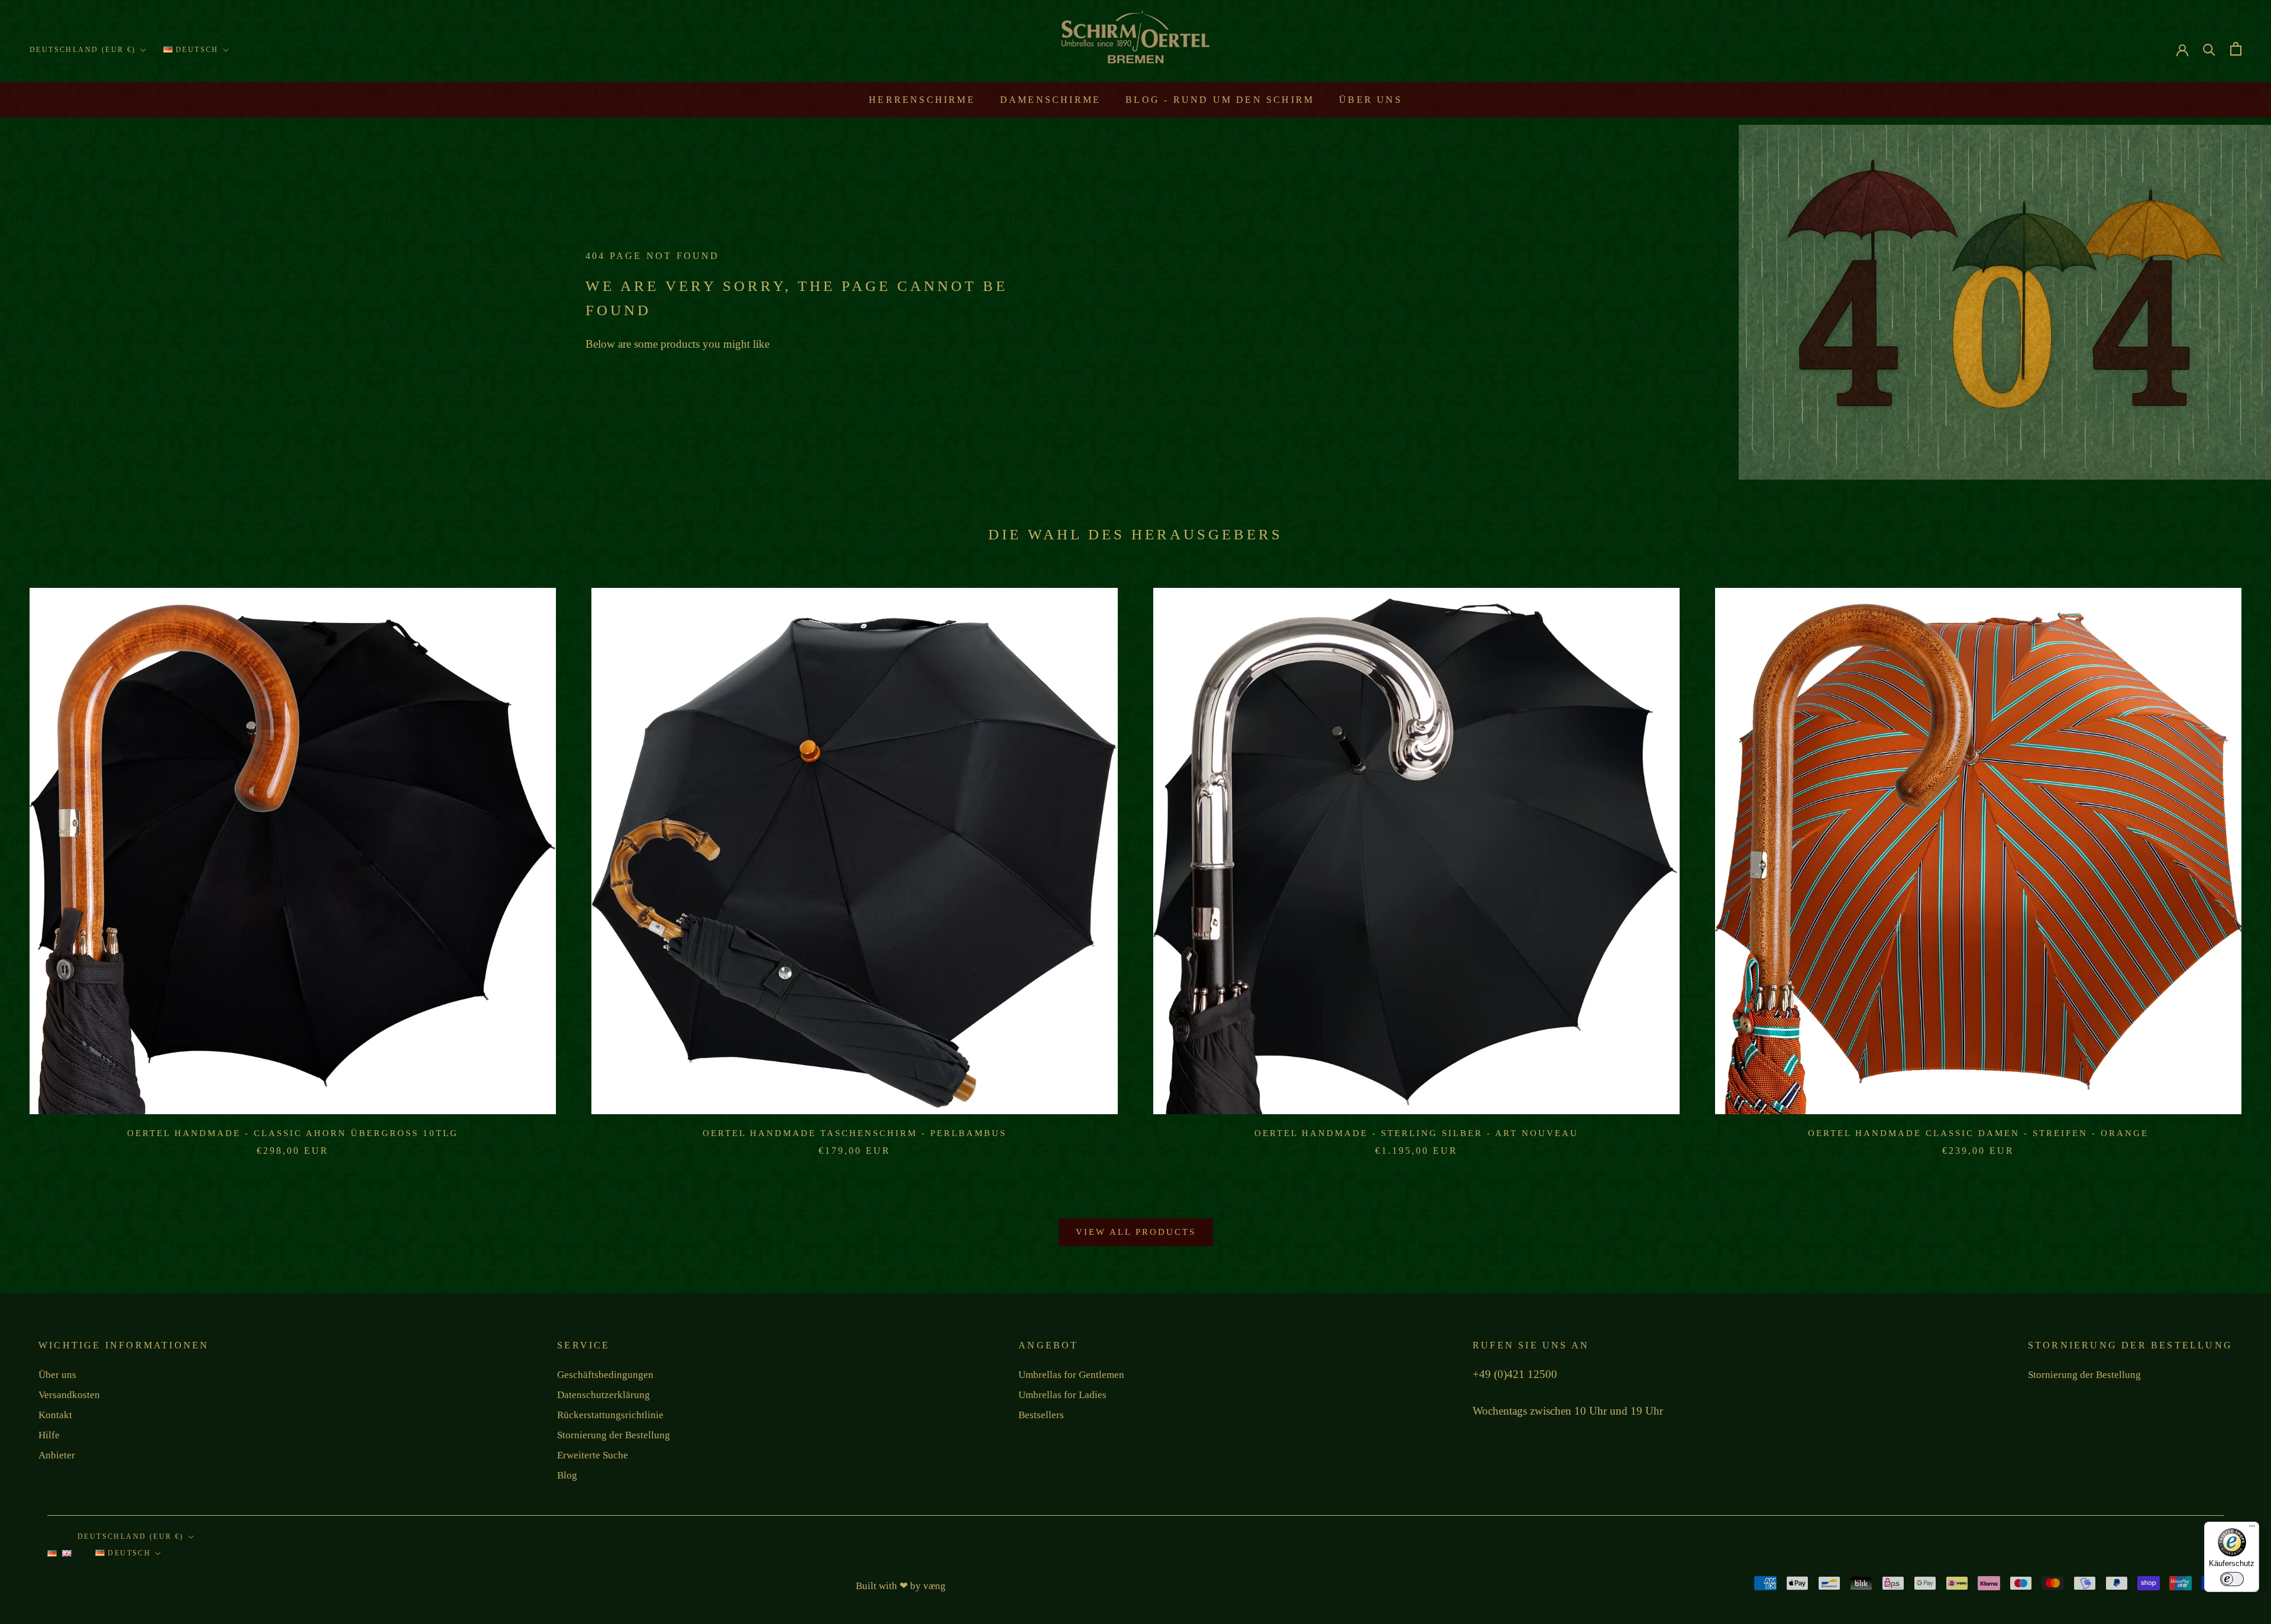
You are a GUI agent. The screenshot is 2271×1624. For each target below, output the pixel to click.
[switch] (2232, 1579)
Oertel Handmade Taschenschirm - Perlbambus (855, 1133)
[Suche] (2209, 49)
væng (934, 1586)
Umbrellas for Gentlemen (1071, 1375)
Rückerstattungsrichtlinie (610, 1415)
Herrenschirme (922, 100)
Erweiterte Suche (593, 1455)
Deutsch (196, 50)
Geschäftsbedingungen (605, 1375)
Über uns (1371, 100)
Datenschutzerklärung (604, 1395)
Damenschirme (1050, 100)
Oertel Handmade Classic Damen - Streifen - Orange (1978, 1133)
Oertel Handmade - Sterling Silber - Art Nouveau (1416, 1133)
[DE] (52, 1557)
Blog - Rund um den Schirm (1220, 100)
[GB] (67, 1557)
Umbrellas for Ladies (1062, 1395)
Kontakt (55, 1415)
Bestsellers (1041, 1415)
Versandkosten (69, 1395)
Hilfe (49, 1435)
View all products (1136, 1232)
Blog (567, 1475)
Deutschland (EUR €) (83, 50)
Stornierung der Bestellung (614, 1435)
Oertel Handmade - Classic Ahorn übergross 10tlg (293, 1133)
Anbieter (57, 1455)
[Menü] (2252, 1529)
